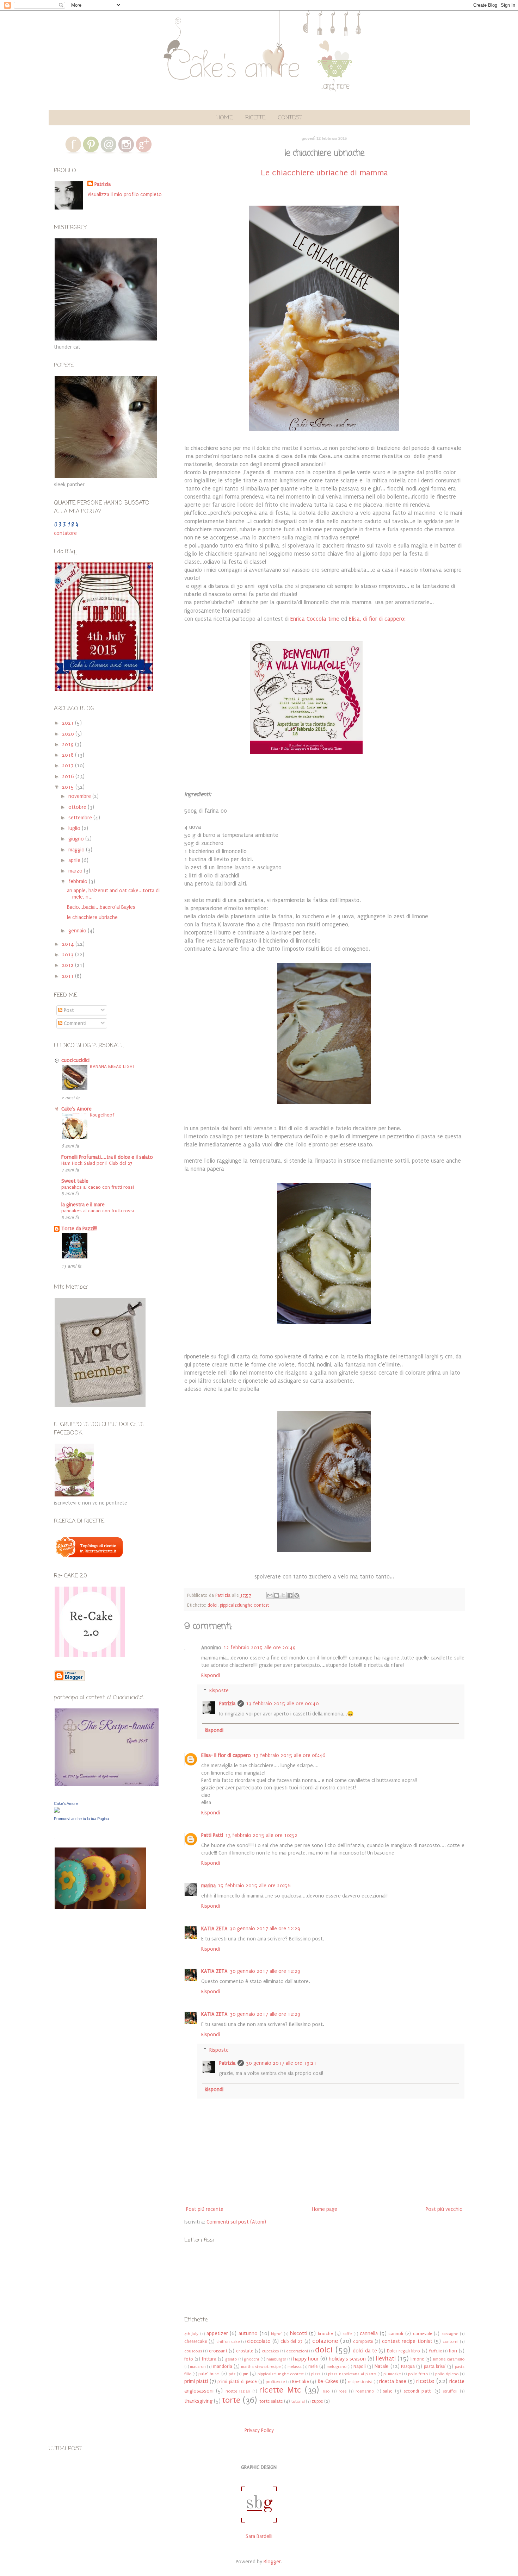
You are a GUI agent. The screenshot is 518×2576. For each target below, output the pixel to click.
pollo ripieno (447, 2374)
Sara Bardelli (259, 2536)
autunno (248, 2334)
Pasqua (408, 2366)
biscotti (299, 2334)
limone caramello (449, 2359)
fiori (453, 2351)
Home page (325, 2209)
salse (388, 2391)
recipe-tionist (360, 2382)
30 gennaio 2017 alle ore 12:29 (265, 1929)
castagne (450, 2334)
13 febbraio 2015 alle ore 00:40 (282, 1704)
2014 (69, 944)
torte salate (271, 2401)
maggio (77, 850)
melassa (295, 2367)
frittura (209, 2359)
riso (326, 2391)
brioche (325, 2334)
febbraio (79, 881)
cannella (369, 2334)
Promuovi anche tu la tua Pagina (81, 1819)
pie (245, 2374)
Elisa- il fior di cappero (226, 1755)
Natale (382, 2366)
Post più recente (205, 2209)
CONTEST (290, 118)
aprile (75, 860)
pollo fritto (418, 2374)
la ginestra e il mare (83, 1205)
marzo (76, 871)
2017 (69, 766)
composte (363, 2341)
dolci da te (365, 2351)
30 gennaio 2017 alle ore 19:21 (281, 2063)
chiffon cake (228, 2342)
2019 (69, 745)
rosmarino (365, 2391)
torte (231, 2400)
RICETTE (255, 118)
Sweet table (75, 1181)
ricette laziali (238, 2391)
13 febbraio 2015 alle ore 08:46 (289, 1755)
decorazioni (297, 2351)
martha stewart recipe (261, 2367)
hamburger (276, 2359)
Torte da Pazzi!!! (79, 1229)
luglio (75, 828)
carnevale (423, 2334)
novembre (80, 796)
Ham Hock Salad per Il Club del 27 (97, 1163)
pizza (316, 2374)
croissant (218, 2351)
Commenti (74, 1023)
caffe (347, 2334)
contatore (65, 533)
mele (313, 2366)
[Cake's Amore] (57, 1811)
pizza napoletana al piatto (352, 2374)
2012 (69, 965)
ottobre (78, 807)
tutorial (298, 2402)
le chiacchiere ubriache (92, 917)
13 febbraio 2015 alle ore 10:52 (261, 1835)
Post (68, 1010)
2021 (69, 723)
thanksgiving (198, 2401)
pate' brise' (209, 2374)
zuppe (317, 2401)
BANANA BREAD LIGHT (112, 1067)
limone (417, 2359)
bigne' (276, 2334)
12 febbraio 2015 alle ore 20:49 (260, 1648)
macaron (198, 2367)
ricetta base (393, 2381)
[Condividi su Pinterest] (297, 1595)
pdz (232, 2374)
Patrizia (227, 1704)
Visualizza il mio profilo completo (125, 195)
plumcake (392, 2374)
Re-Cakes (328, 2381)
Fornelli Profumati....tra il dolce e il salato (107, 1157)
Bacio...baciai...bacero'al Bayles (101, 907)
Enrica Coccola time (315, 619)
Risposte (219, 1691)
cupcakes (270, 2351)
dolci (212, 1605)
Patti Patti (212, 1835)
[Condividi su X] (283, 1595)
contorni (451, 2342)
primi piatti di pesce (237, 2381)
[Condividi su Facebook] (290, 1595)
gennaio (78, 931)
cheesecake (196, 2341)
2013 (69, 955)
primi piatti (196, 2381)
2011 (69, 976)
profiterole (275, 2382)
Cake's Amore (76, 1109)
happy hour (306, 2359)
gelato (231, 2359)
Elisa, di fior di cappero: (377, 619)
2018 (69, 755)
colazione (325, 2341)
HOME (224, 118)
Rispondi (211, 1675)
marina (208, 1886)
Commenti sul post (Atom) (236, 2222)
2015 (69, 787)
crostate (245, 2351)
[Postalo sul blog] (277, 1595)
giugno (77, 839)
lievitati (386, 2359)
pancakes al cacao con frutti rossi (98, 1187)
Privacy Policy (259, 2430)
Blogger (272, 2562)
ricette (425, 2381)
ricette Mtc (280, 2390)
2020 (69, 734)
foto (189, 2359)
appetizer (217, 2334)
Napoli (360, 2366)
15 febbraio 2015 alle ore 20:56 (254, 1886)
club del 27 (292, 2341)
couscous (193, 2351)
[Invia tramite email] (270, 1595)
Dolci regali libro (403, 2351)
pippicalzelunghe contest (244, 1605)
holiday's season (347, 2359)
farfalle (436, 2351)
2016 (69, 777)
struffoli (450, 2391)
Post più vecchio (444, 2209)
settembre (81, 818)
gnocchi (251, 2359)
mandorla (223, 2366)
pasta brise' (435, 2366)
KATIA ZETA (214, 1929)
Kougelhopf (102, 1115)
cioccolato (259, 2341)
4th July (192, 2334)
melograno (337, 2367)
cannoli (396, 2334)
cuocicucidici (75, 1060)
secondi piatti (418, 2391)
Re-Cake (300, 2381)
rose (343, 2391)
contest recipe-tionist (407, 2341)
